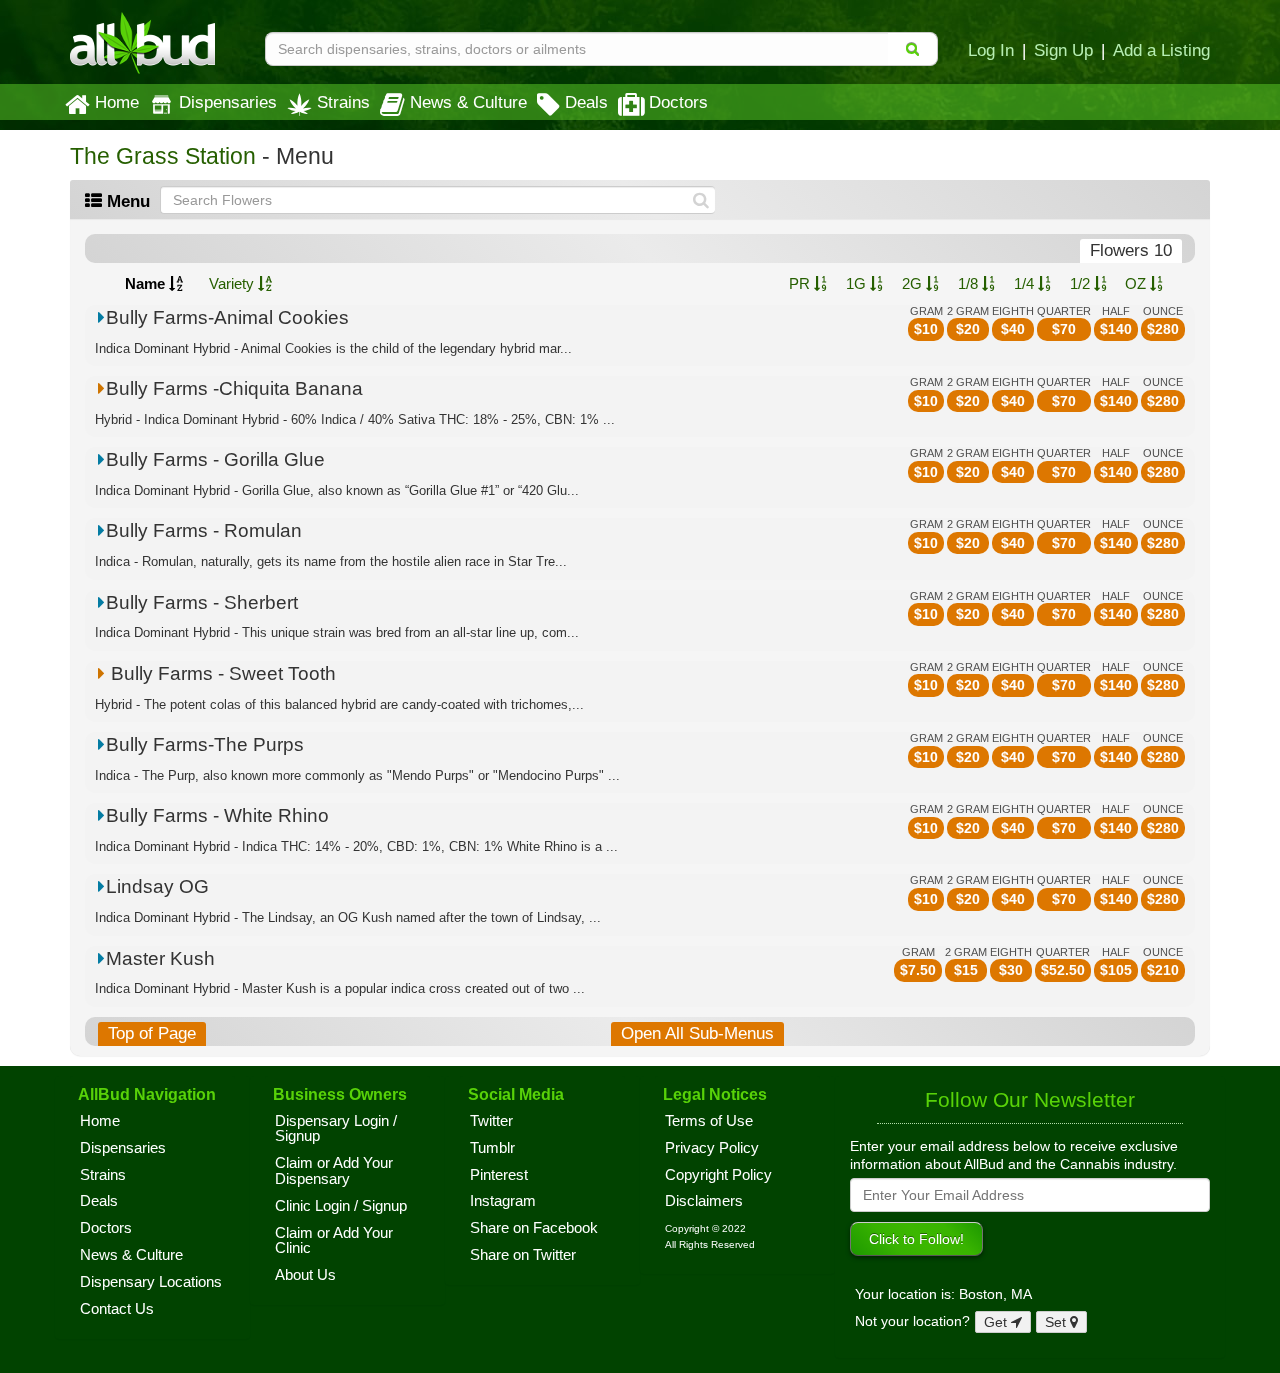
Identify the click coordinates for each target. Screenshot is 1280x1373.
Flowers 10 (1131, 250)
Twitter (491, 1121)
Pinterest (499, 1175)
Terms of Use (709, 1121)
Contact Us (117, 1309)
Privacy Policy (712, 1148)
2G (914, 283)
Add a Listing (1161, 50)
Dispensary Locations (151, 1282)
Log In (991, 50)
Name (147, 283)
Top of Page (152, 1033)
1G (858, 283)
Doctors (678, 102)
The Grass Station (163, 156)
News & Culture (468, 102)
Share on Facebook (534, 1228)
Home (117, 102)
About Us (305, 1275)
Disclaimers (704, 1201)
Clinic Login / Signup (341, 1206)
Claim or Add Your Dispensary (334, 1171)
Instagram (503, 1201)
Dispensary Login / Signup (336, 1129)
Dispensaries (228, 102)
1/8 (970, 283)
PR (801, 283)
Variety (233, 283)
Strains (343, 102)
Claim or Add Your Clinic (334, 1241)
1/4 (1026, 283)
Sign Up (1063, 50)
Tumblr (492, 1148)
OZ (1137, 283)
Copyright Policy (718, 1175)
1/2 (1082, 283)
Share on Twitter (523, 1255)
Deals (586, 102)
